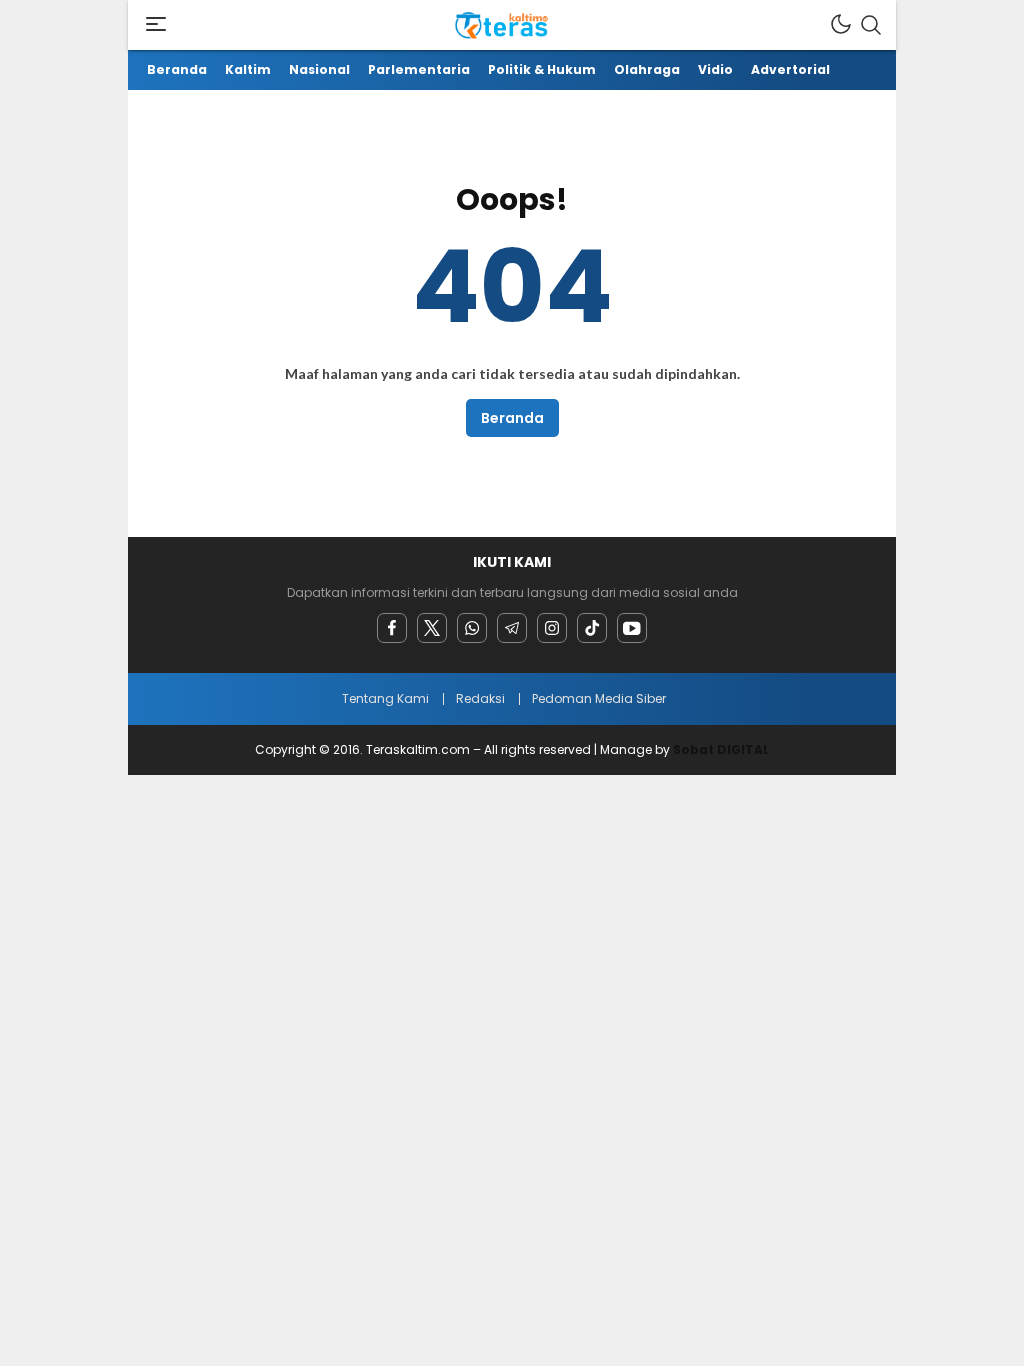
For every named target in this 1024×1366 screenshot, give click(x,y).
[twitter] (432, 628)
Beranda (512, 418)
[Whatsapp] (472, 628)
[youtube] (632, 628)
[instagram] (552, 628)
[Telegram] (512, 628)
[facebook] (392, 628)
